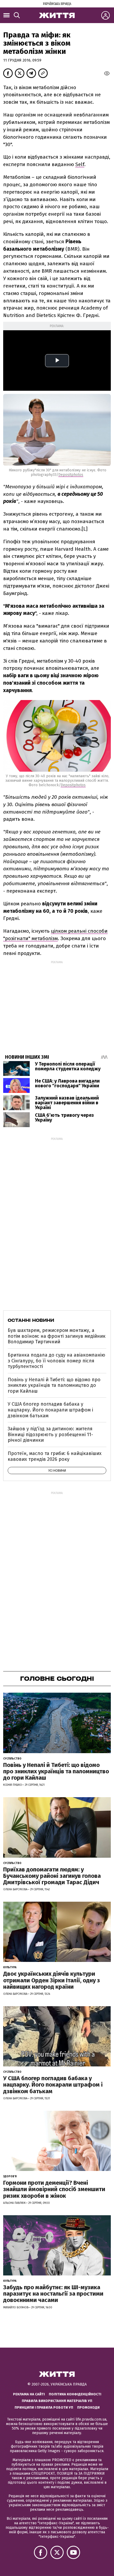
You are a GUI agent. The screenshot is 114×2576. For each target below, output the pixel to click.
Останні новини (31, 1320)
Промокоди (88, 2407)
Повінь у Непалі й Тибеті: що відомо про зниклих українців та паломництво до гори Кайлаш (54, 1385)
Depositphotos (71, 475)
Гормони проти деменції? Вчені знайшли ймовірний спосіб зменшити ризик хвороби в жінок (54, 2189)
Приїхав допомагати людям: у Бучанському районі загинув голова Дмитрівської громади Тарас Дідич (52, 1876)
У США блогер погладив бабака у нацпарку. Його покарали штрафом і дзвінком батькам (50, 1410)
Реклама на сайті (29, 2394)
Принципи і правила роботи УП (44, 2407)
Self (80, 164)
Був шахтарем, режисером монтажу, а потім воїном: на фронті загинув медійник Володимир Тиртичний (57, 1336)
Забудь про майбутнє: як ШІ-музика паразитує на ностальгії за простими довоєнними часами (53, 2294)
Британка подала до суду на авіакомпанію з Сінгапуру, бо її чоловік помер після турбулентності (56, 1361)
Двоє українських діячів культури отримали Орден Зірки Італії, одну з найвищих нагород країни (52, 1980)
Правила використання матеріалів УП (57, 2401)
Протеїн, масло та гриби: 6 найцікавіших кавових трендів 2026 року (55, 1456)
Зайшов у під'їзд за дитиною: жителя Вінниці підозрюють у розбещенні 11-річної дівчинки (50, 1434)
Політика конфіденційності (75, 2394)
